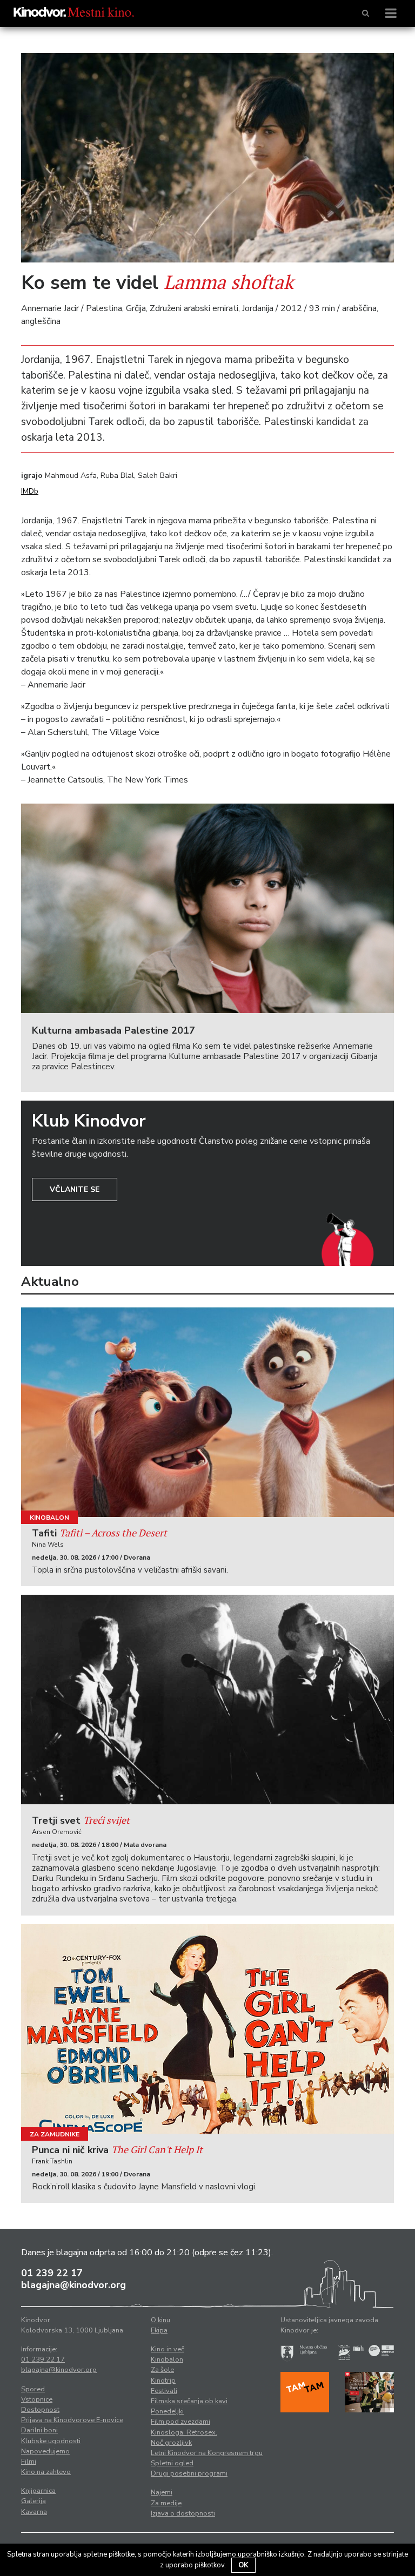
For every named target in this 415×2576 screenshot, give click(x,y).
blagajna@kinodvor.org (73, 2285)
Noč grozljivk (171, 2443)
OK (243, 2565)
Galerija (34, 2501)
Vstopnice (37, 2399)
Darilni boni (39, 2430)
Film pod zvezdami (180, 2422)
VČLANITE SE (75, 1189)
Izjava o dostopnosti (183, 2513)
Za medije (166, 2503)
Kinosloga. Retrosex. (184, 2432)
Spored (33, 2389)
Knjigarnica (38, 2491)
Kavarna (34, 2512)
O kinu (160, 2320)
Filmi (29, 2462)
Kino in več (168, 2349)
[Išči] (366, 14)
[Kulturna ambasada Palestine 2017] (207, 908)
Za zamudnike (55, 2134)
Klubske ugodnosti (51, 2441)
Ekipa (159, 2330)
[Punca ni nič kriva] (207, 2029)
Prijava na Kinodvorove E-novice (72, 2420)
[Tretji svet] (207, 1700)
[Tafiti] (207, 1412)
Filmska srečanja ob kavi (189, 2401)
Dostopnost (40, 2410)
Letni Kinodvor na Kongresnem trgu (207, 2453)
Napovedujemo (45, 2451)
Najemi (162, 2492)
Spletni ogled (172, 2463)
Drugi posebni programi (189, 2473)
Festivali (164, 2391)
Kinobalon (49, 1518)
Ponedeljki (167, 2411)
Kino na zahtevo (46, 2472)
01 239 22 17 (52, 2273)
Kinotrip (163, 2381)
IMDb (30, 491)
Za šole (162, 2370)
